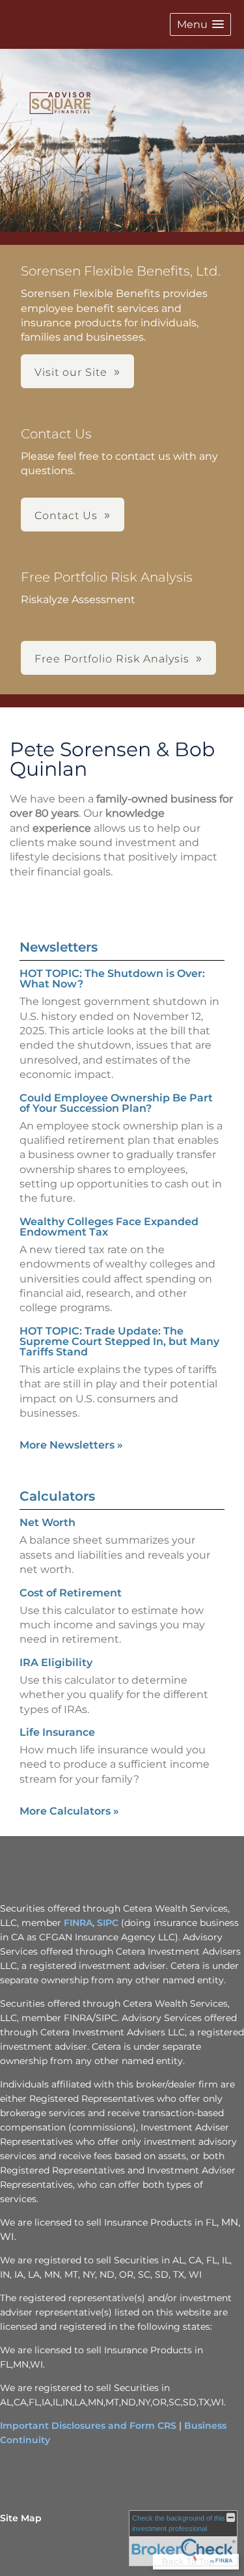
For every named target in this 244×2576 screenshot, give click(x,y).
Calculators (57, 1496)
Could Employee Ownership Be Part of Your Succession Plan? (116, 1103)
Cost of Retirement (71, 1593)
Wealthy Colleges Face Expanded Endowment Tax (109, 1227)
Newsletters (59, 947)
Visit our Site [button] (71, 372)
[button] (200, 24)
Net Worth (47, 1522)
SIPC (108, 1923)
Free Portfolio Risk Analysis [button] (112, 659)
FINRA (78, 1923)
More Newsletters (71, 1445)
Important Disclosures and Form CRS (88, 2426)
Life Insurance (57, 1732)
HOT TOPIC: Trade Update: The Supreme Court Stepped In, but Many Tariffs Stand (119, 1341)
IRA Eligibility (56, 1663)
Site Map (21, 2518)
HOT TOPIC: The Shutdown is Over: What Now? (112, 979)
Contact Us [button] (66, 516)
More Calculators (69, 1811)
